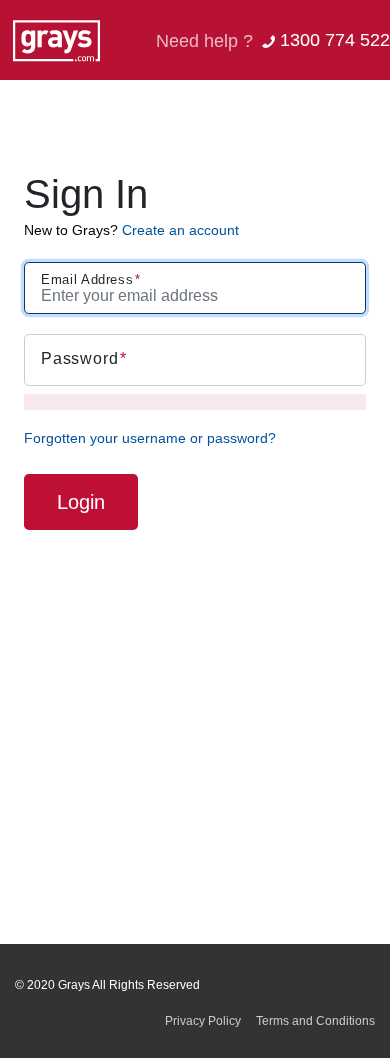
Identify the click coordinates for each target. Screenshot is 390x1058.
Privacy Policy (203, 1021)
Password (79, 358)
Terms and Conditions (315, 1021)
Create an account (180, 230)
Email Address (87, 279)
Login (81, 502)
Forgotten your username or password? (150, 438)
